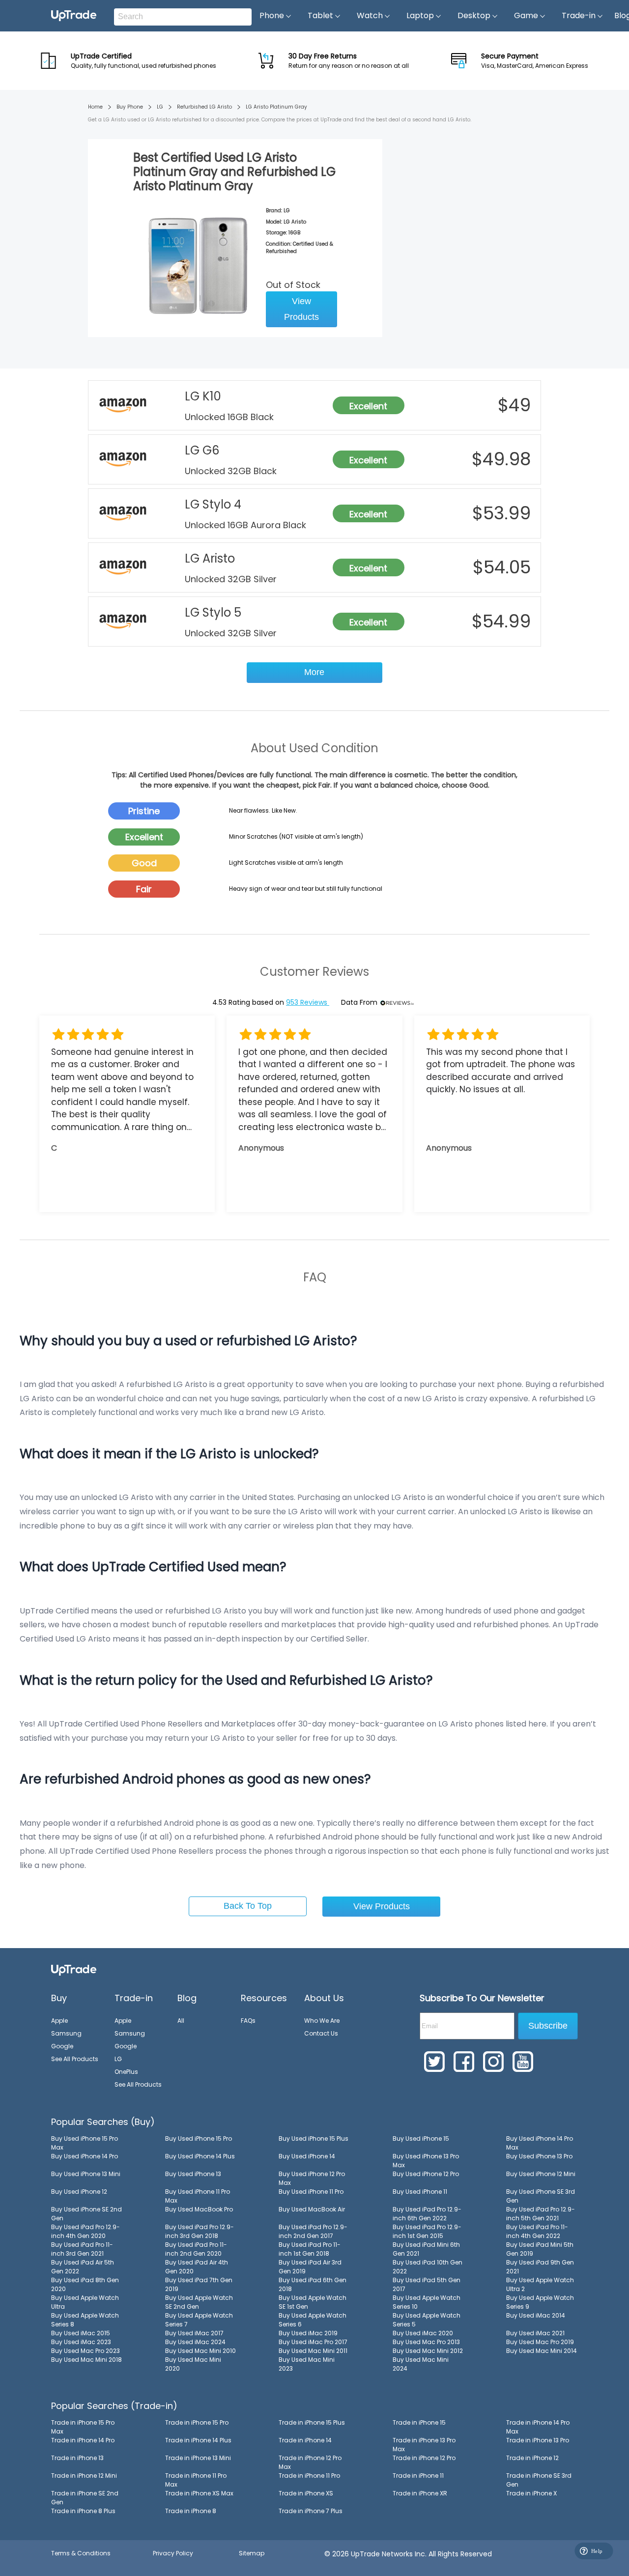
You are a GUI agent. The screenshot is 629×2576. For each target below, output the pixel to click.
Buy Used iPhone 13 (193, 2174)
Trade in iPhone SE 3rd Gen (539, 2480)
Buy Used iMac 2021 (535, 2333)
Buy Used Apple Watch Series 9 (540, 2302)
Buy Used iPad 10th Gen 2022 (428, 2267)
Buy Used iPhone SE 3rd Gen (541, 2196)
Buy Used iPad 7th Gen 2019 (199, 2284)
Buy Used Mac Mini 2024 (421, 2364)
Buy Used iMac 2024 (195, 2342)
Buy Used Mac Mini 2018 (86, 2360)
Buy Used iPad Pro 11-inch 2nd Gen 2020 (196, 2249)
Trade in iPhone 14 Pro (83, 2440)
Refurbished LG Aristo (204, 107)
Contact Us (321, 2033)
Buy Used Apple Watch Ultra (85, 2302)
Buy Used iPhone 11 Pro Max (198, 2196)
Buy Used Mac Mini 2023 (307, 2364)
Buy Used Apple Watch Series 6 (313, 2320)
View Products (301, 309)
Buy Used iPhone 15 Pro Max (85, 2143)
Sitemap (252, 2553)
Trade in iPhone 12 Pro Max (310, 2462)
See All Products (75, 2059)
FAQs (248, 2021)
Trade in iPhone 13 (77, 2458)
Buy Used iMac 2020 (423, 2333)
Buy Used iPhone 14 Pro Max (540, 2143)
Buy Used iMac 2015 (81, 2333)
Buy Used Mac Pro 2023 (86, 2351)
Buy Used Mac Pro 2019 (540, 2342)
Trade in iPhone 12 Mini (84, 2476)
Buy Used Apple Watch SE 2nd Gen (199, 2302)
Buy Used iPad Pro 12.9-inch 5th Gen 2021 (541, 2214)
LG (160, 107)
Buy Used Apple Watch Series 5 (427, 2320)
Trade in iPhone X (531, 2493)
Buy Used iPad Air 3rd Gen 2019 (310, 2267)
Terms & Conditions (81, 2553)
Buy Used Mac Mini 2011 (313, 2351)
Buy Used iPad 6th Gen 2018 (313, 2284)
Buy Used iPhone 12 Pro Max (312, 2178)
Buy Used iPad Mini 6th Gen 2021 (426, 2249)
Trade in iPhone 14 (305, 2440)
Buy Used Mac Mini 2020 (193, 2364)
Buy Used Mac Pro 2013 (426, 2342)
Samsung (66, 2033)
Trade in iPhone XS (306, 2493)
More (314, 672)
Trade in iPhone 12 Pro (424, 2458)
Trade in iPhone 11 (418, 2476)
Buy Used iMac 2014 (536, 2315)
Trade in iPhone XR (420, 2493)
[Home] (74, 1969)
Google (62, 2046)
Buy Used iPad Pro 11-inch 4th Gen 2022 (537, 2231)
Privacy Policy (173, 2553)
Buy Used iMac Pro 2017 (313, 2342)
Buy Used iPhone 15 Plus (314, 2138)
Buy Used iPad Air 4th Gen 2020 (197, 2267)
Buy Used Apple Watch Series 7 (199, 2320)
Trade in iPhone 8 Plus (83, 2511)
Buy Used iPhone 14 (307, 2156)
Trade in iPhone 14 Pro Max (538, 2427)
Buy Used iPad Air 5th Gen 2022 (83, 2267)
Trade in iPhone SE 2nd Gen (85, 2498)
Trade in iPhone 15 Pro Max (83, 2427)
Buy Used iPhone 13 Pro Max (426, 2161)
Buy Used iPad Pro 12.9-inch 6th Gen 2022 (427, 2214)
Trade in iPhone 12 (532, 2458)
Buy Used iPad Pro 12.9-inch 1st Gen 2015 (427, 2231)
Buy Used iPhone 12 (79, 2192)
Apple (59, 2021)
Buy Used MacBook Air (312, 2209)
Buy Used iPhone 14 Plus (200, 2156)
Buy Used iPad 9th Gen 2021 (540, 2267)
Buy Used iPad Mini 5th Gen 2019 (540, 2249)
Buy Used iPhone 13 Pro (539, 2156)
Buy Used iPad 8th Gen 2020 (85, 2284)
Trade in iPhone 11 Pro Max (196, 2480)
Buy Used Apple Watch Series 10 (427, 2302)
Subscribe (548, 2026)
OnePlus (126, 2072)
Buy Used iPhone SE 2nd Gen (86, 2214)
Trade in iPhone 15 (419, 2422)
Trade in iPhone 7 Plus (311, 2511)
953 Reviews (308, 1002)
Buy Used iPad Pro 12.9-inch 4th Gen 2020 (86, 2231)
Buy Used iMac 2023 (81, 2342)
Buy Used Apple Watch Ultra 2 (540, 2284)
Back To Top (248, 1906)
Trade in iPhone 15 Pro (197, 2422)
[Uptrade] (74, 16)
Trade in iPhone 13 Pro (538, 2440)
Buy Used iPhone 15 (421, 2138)
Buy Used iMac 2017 (194, 2333)
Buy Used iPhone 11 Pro (311, 2192)
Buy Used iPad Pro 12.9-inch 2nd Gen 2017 (313, 2231)
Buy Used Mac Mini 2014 (542, 2351)
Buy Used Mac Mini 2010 (200, 2351)
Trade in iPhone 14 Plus (198, 2440)
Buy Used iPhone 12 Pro (426, 2174)
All (181, 2021)
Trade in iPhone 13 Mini (198, 2458)
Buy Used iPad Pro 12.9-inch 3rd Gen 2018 (200, 2231)
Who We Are (322, 2021)
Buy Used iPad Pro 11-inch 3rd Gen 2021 (82, 2249)
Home (95, 107)
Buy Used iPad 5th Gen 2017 (427, 2284)
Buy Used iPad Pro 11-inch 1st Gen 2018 (310, 2249)
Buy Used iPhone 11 (420, 2192)
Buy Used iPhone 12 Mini (541, 2174)
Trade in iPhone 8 (191, 2511)
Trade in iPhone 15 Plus (312, 2422)
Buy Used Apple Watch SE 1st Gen (313, 2302)
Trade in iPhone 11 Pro (309, 2476)
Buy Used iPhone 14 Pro (85, 2156)
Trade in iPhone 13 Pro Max (424, 2445)
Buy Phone (130, 107)
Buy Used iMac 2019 (308, 2333)
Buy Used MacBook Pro (199, 2209)
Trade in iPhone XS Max (199, 2493)
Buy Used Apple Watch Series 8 (85, 2320)
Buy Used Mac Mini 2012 (428, 2351)
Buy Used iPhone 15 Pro (199, 2138)
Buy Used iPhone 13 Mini (86, 2174)
